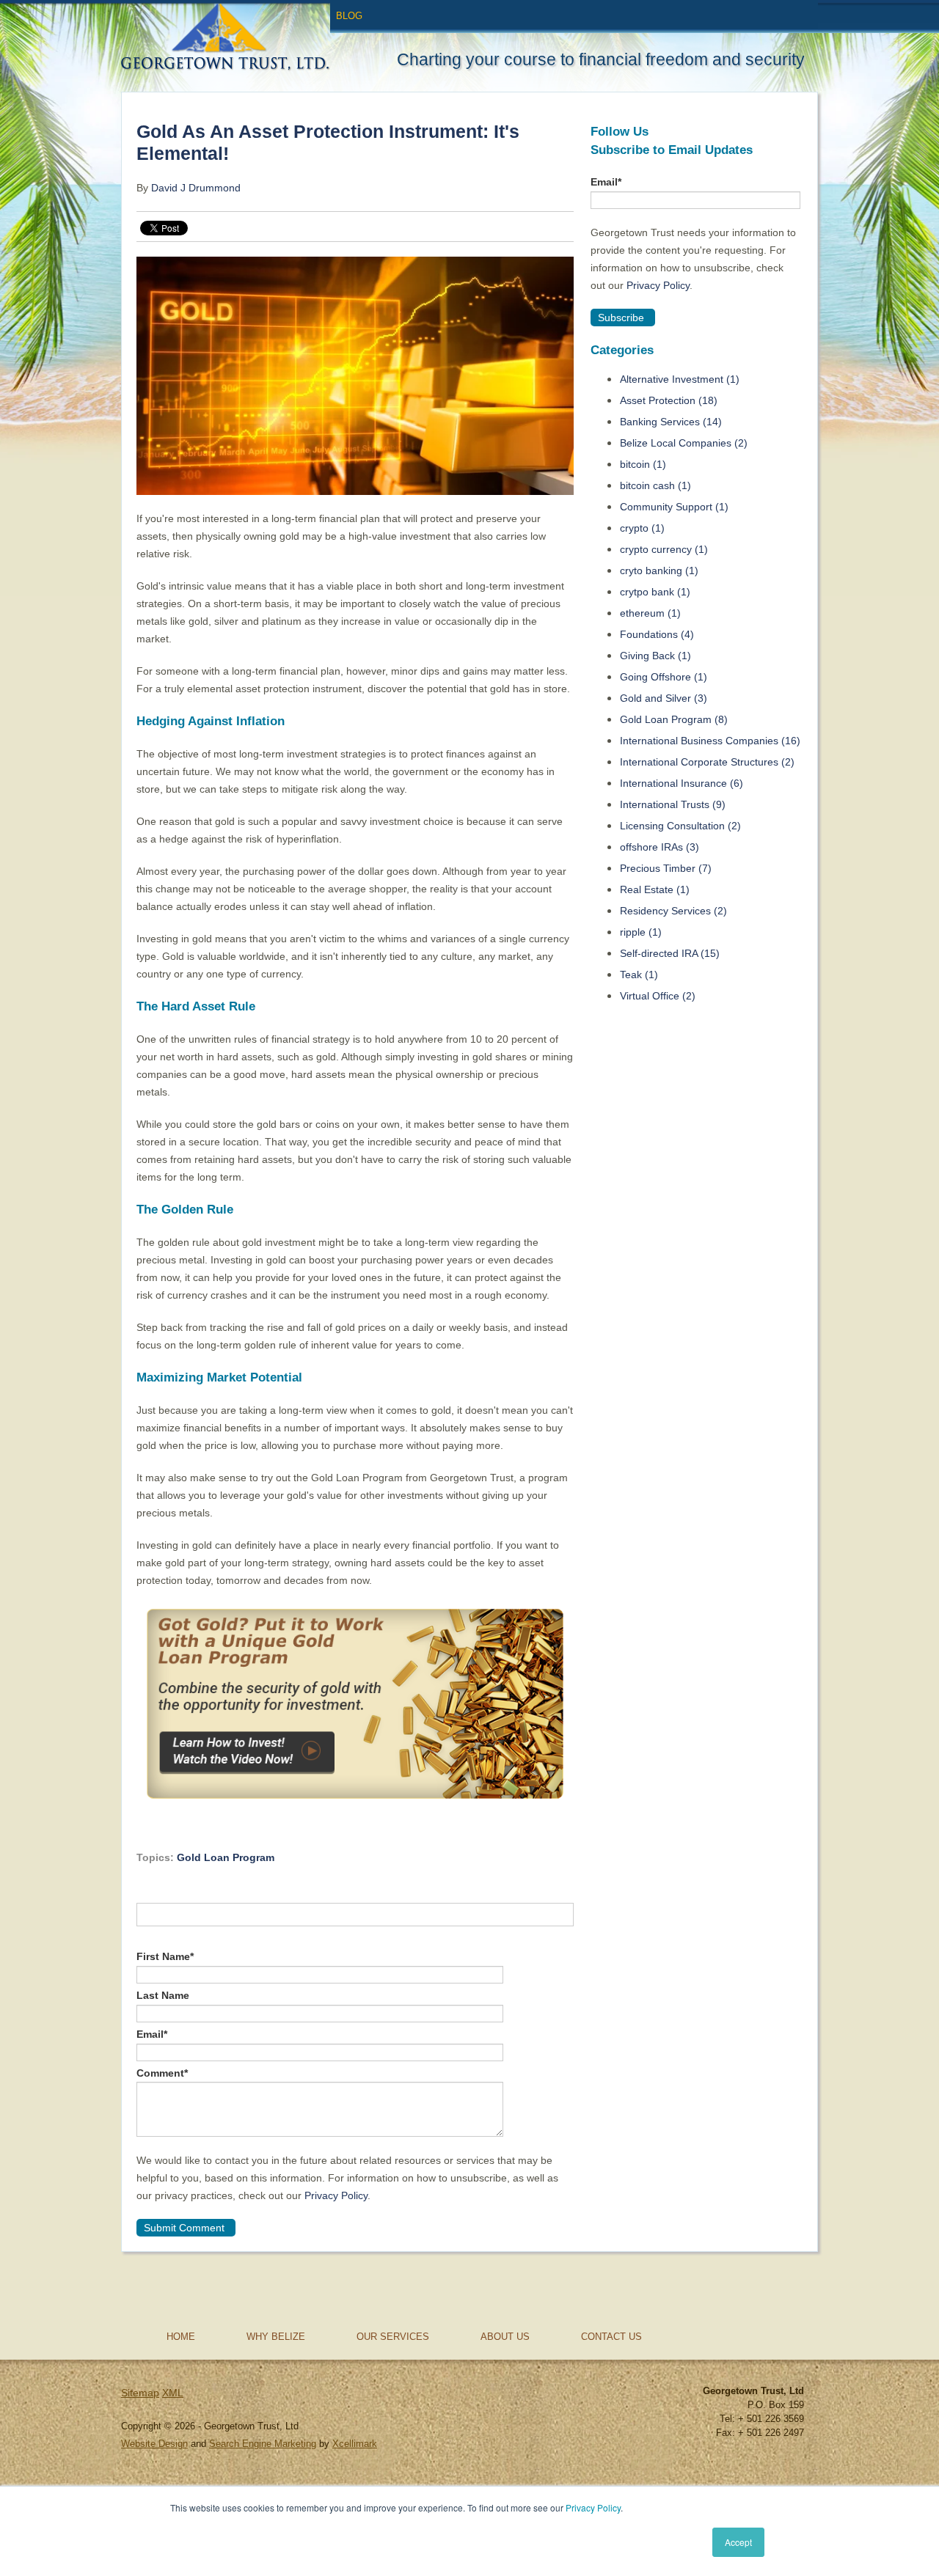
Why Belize (276, 2337)
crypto (642, 528)
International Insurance (682, 783)
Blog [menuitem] (349, 16)
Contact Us (611, 2337)
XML (173, 2393)
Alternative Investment (680, 379)
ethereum (650, 613)
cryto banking (659, 570)
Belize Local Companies (684, 443)
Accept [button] (738, 2542)
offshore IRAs (660, 847)
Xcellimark (355, 2444)
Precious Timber (666, 868)
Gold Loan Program (226, 1857)
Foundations (657, 634)
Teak (639, 975)
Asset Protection (669, 400)
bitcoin (643, 464)
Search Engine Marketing (263, 2444)
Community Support (674, 507)
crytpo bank (655, 592)
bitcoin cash (655, 485)
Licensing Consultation (680, 826)
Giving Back (655, 656)
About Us (505, 2337)
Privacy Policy (593, 2507)
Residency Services (673, 911)
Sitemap (140, 2393)
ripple (641, 932)
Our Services (393, 2337)
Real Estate (655, 889)
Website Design (154, 2444)
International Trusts (673, 804)
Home (181, 2337)
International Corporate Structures (707, 762)
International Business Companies (710, 741)
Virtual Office (658, 996)
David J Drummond (196, 188)
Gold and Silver (664, 698)
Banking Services (671, 422)
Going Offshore (664, 677)
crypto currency (664, 549)
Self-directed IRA (670, 953)
